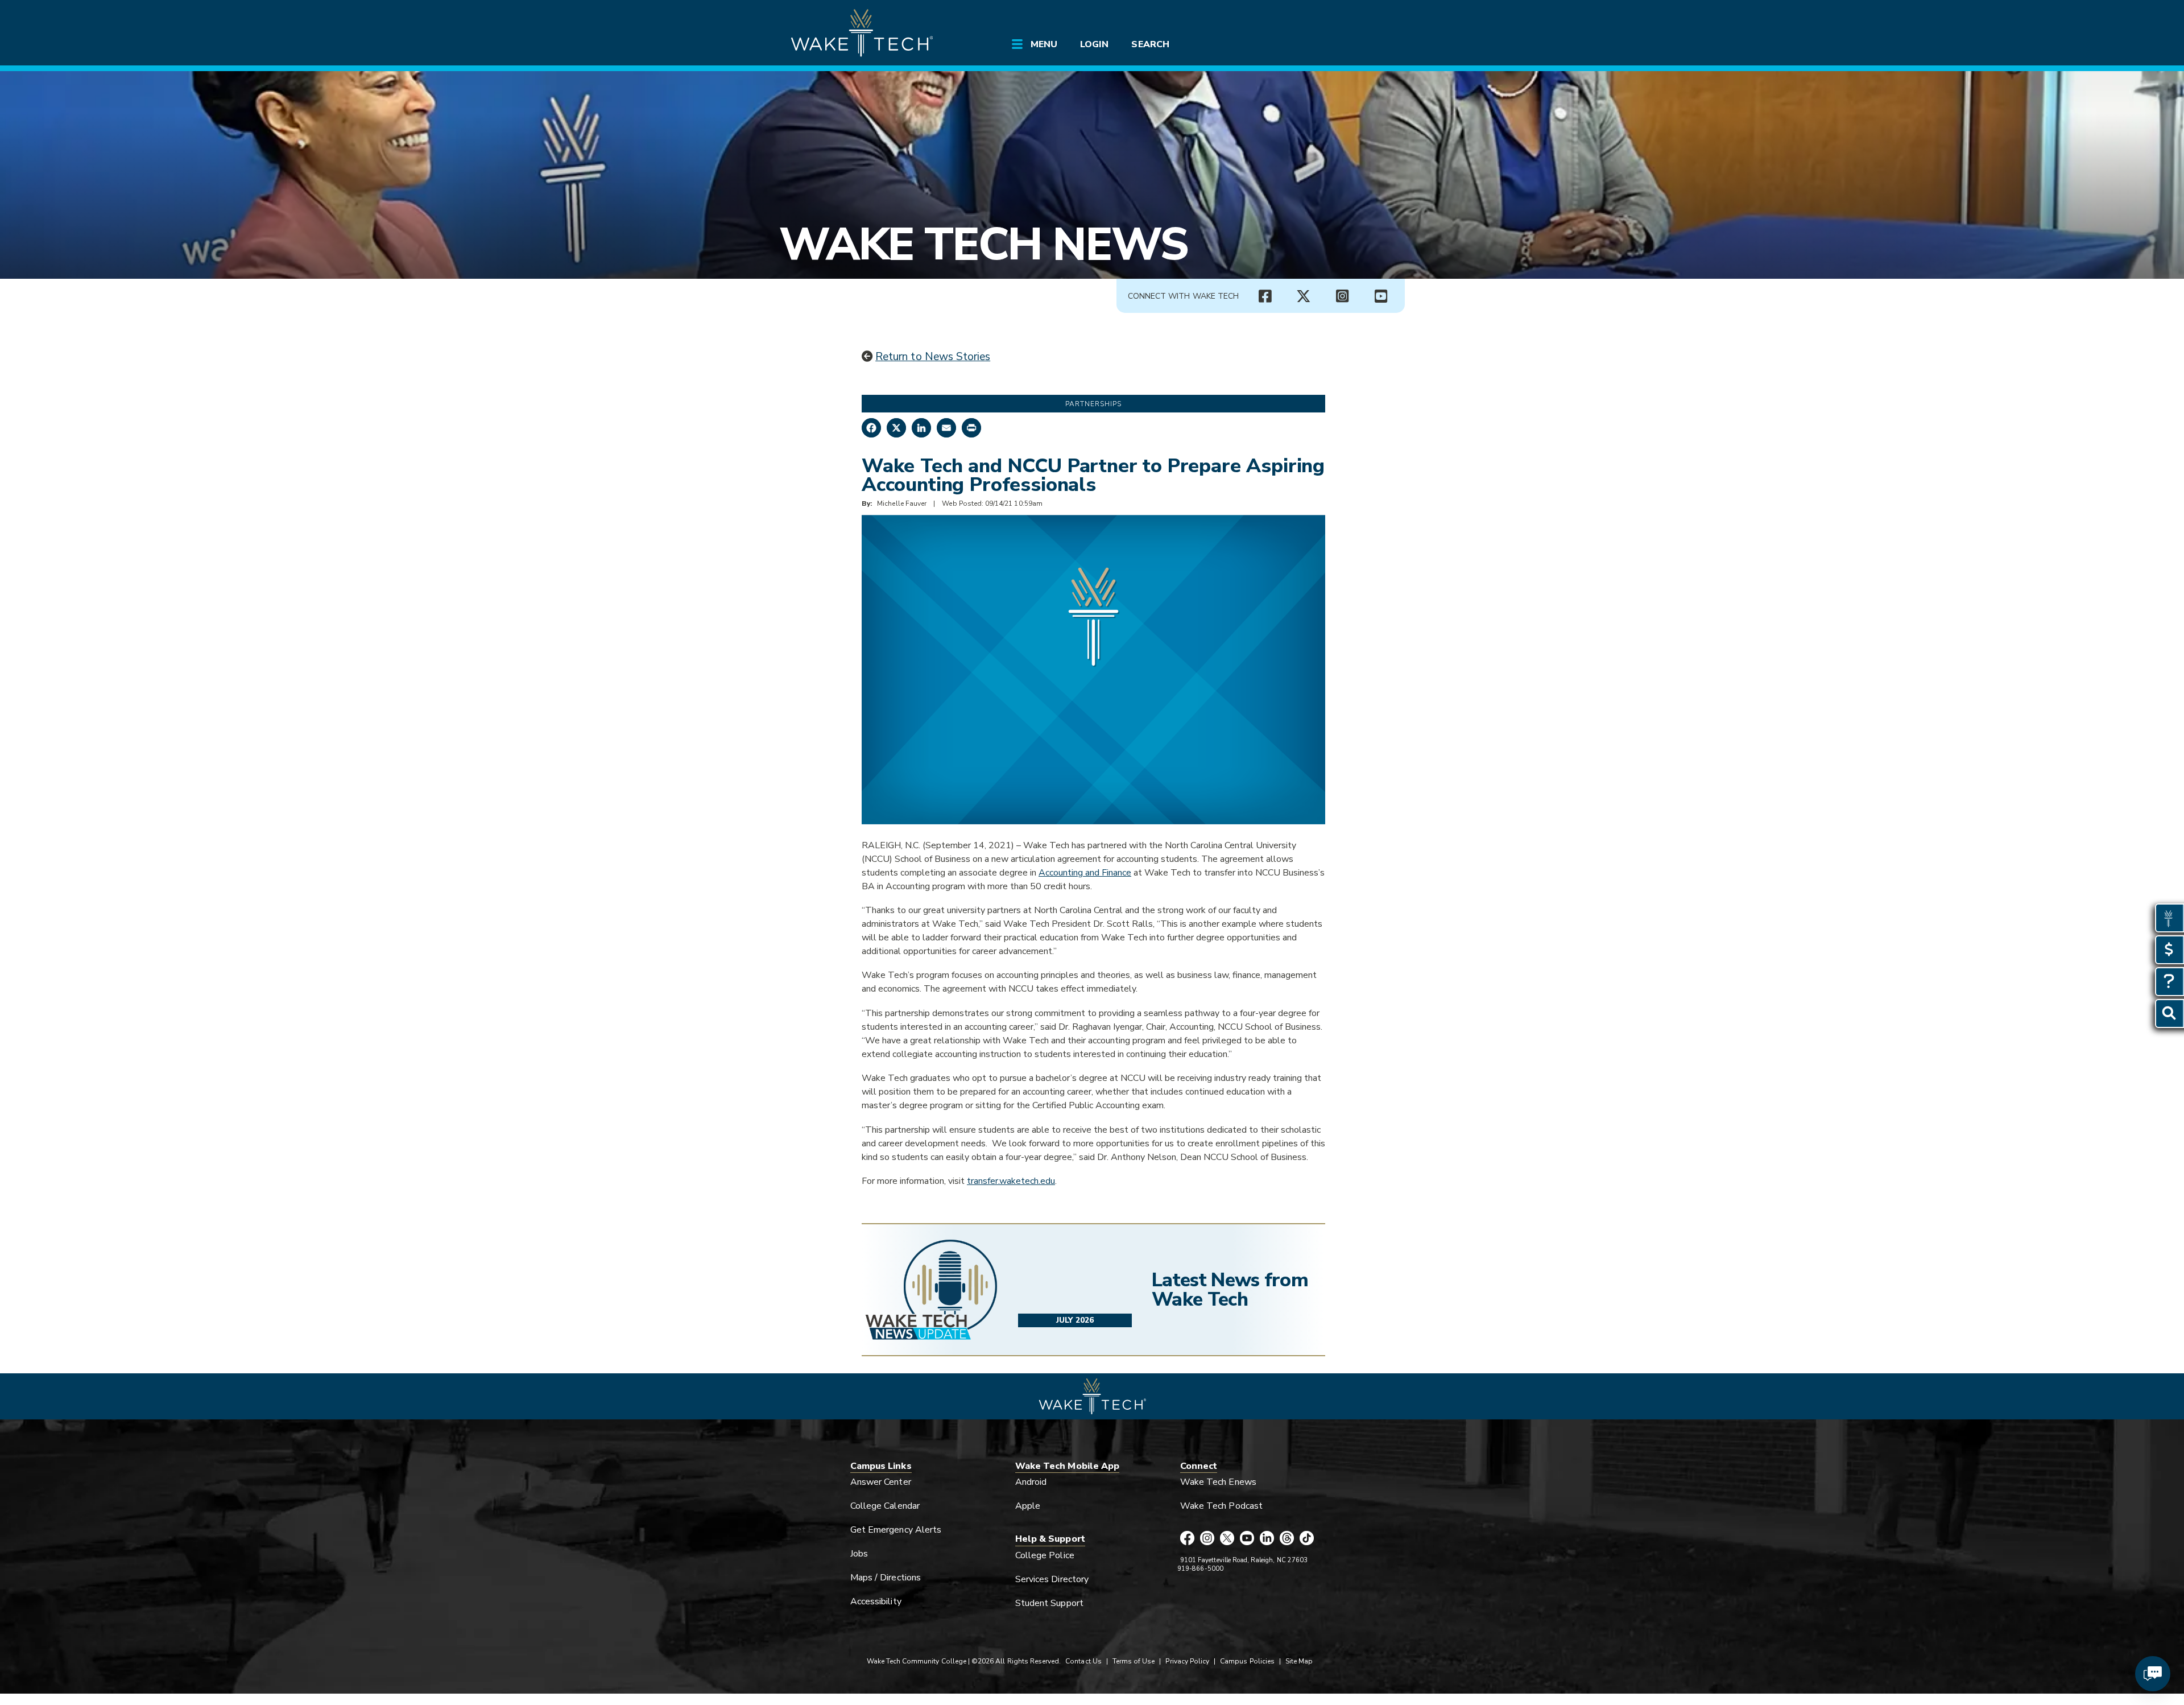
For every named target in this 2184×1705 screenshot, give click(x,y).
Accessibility (876, 1601)
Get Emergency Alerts (896, 1530)
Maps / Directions (886, 1578)
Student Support (1049, 1603)
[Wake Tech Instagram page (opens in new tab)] (1342, 296)
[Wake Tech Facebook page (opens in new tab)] (1265, 296)
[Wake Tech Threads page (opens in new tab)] (1287, 1539)
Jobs (859, 1554)
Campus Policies (1247, 1661)
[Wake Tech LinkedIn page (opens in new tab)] (1267, 1539)
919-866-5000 (1200, 1569)
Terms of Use (1134, 1661)
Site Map (1299, 1661)
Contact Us (1083, 1661)
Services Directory (1052, 1579)
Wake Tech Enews (1218, 1482)
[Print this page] (971, 428)
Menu (1044, 44)
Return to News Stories (933, 357)
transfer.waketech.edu (1011, 1181)
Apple (1028, 1506)
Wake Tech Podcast (1221, 1506)
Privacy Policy (1187, 1661)
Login (1094, 44)
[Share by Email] (946, 428)
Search (1150, 44)
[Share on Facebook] (871, 428)
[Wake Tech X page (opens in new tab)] (1304, 296)
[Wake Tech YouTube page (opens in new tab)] (1247, 1539)
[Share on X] (896, 428)
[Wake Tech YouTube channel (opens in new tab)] (1381, 296)
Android (1031, 1482)
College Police (1045, 1555)
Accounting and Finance (1085, 873)
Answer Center (881, 1482)
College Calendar (885, 1506)
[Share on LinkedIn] (921, 428)
